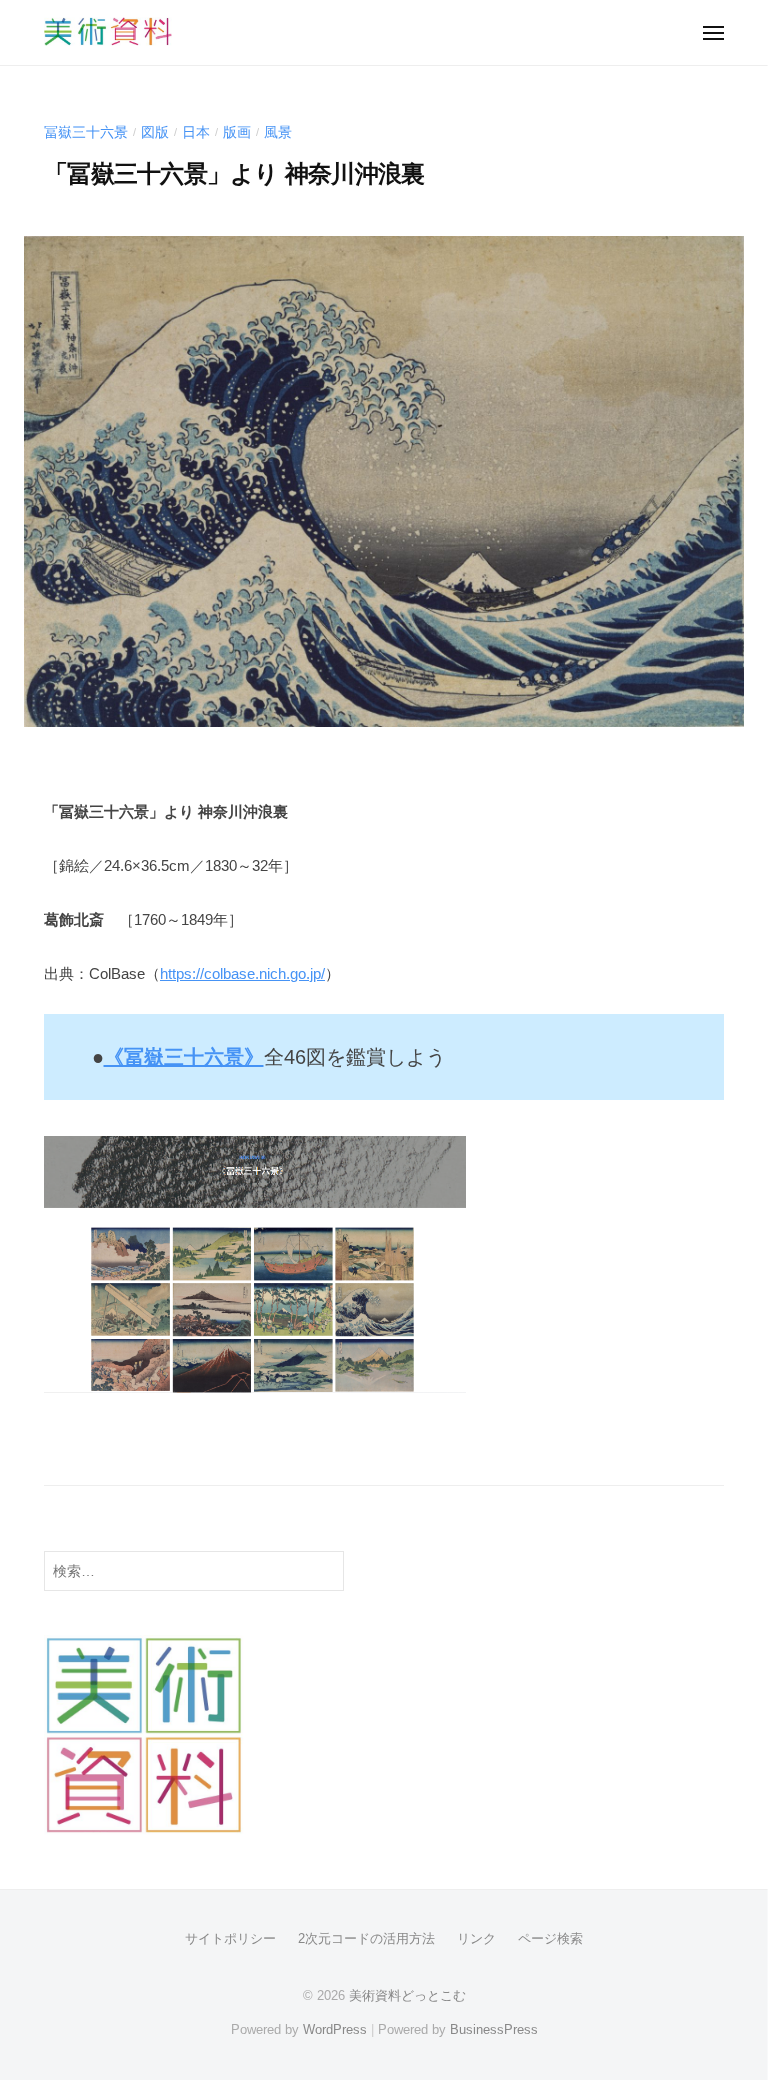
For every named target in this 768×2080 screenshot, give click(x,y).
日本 (196, 132)
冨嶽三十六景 (86, 132)
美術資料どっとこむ (407, 1995)
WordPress (335, 2029)
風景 (278, 132)
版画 (237, 132)
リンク (476, 1938)
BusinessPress (494, 2029)
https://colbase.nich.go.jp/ (242, 973)
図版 (155, 132)
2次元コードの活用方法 (366, 1938)
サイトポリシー (230, 1938)
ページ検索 (550, 1938)
